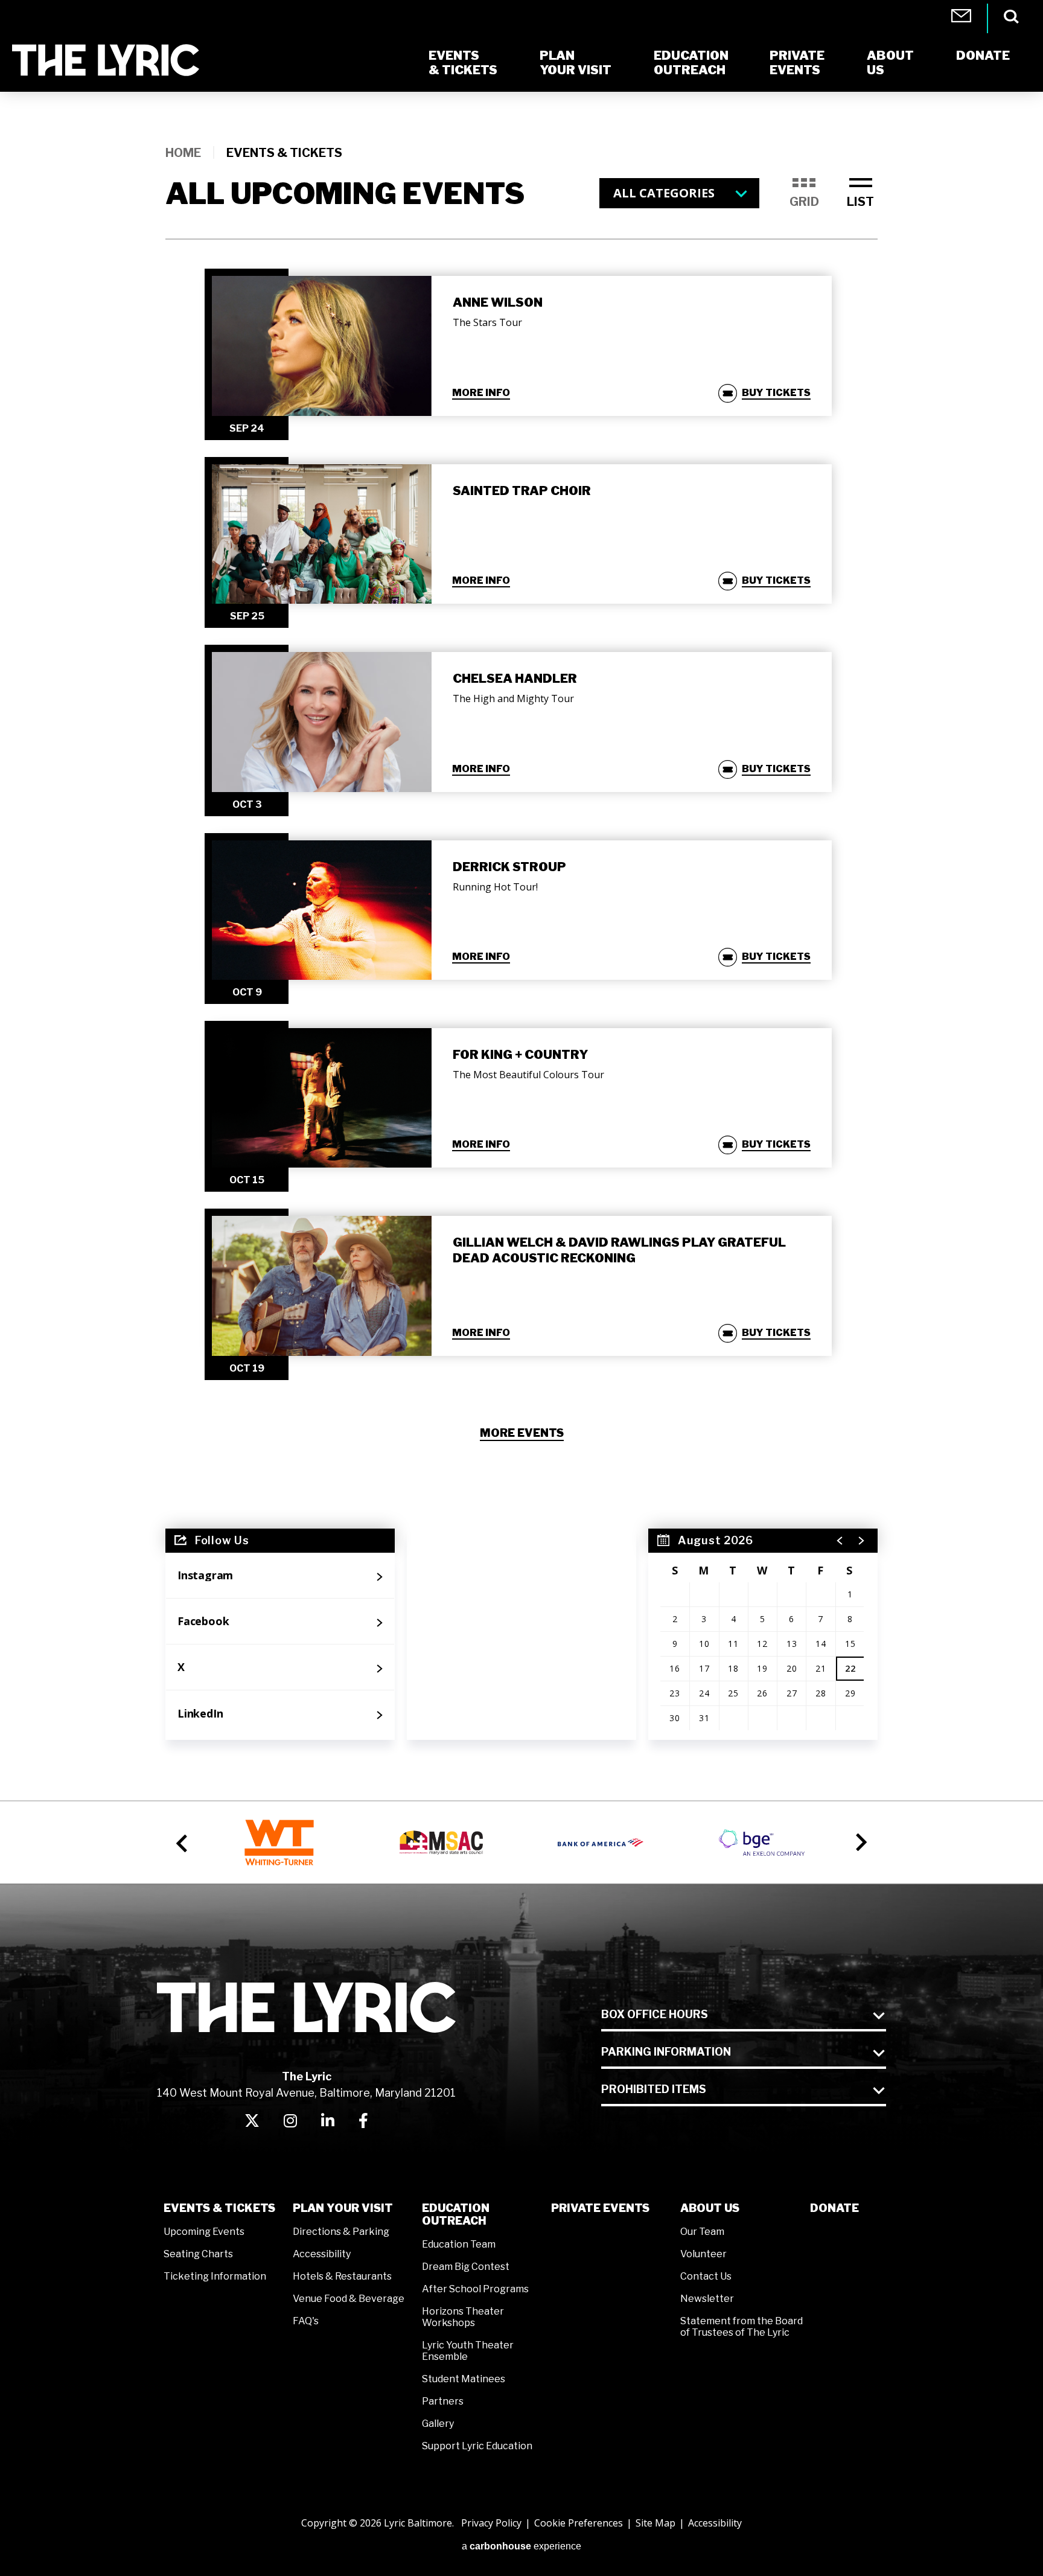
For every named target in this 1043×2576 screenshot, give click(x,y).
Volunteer (703, 2254)
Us (890, 63)
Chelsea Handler (515, 679)
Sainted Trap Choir (522, 491)
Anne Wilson (498, 302)
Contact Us (706, 2276)
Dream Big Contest (466, 2267)
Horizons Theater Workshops (463, 2317)
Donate (834, 2208)
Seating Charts (198, 2254)
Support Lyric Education (477, 2446)
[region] (763, 1634)
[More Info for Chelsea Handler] (322, 722)
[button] (840, 1541)
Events (797, 63)
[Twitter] (252, 2121)
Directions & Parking (341, 2232)
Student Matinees (464, 2379)
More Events (522, 1433)
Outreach (691, 63)
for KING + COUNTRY (520, 1055)
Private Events (600, 2208)
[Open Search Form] (1011, 17)
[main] (521, 921)
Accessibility (322, 2254)
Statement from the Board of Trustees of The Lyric (742, 2327)
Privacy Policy (491, 2523)
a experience (521, 2546)
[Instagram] (290, 2121)
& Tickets (463, 63)
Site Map (655, 2523)
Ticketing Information (215, 2276)
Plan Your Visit (343, 2208)
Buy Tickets (776, 393)
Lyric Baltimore (106, 60)
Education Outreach (456, 2214)
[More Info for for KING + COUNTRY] (322, 1098)
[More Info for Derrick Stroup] (322, 910)
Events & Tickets (219, 2208)
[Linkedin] (328, 2121)
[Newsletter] (961, 19)
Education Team (459, 2244)
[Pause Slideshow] (864, 1821)
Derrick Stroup (509, 867)
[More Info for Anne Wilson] (322, 346)
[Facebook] (363, 2121)
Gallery (438, 2424)
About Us (710, 2208)
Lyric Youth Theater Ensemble (468, 2351)
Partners (443, 2401)
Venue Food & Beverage (349, 2299)
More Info (481, 393)
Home (183, 153)
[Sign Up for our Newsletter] (521, 1634)
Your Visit (576, 63)
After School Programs (475, 2289)
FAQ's (306, 2321)
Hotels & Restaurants (342, 2276)
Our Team (702, 2232)
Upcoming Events (204, 2232)
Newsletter (707, 2299)
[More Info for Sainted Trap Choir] (322, 534)
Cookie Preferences (579, 2523)
